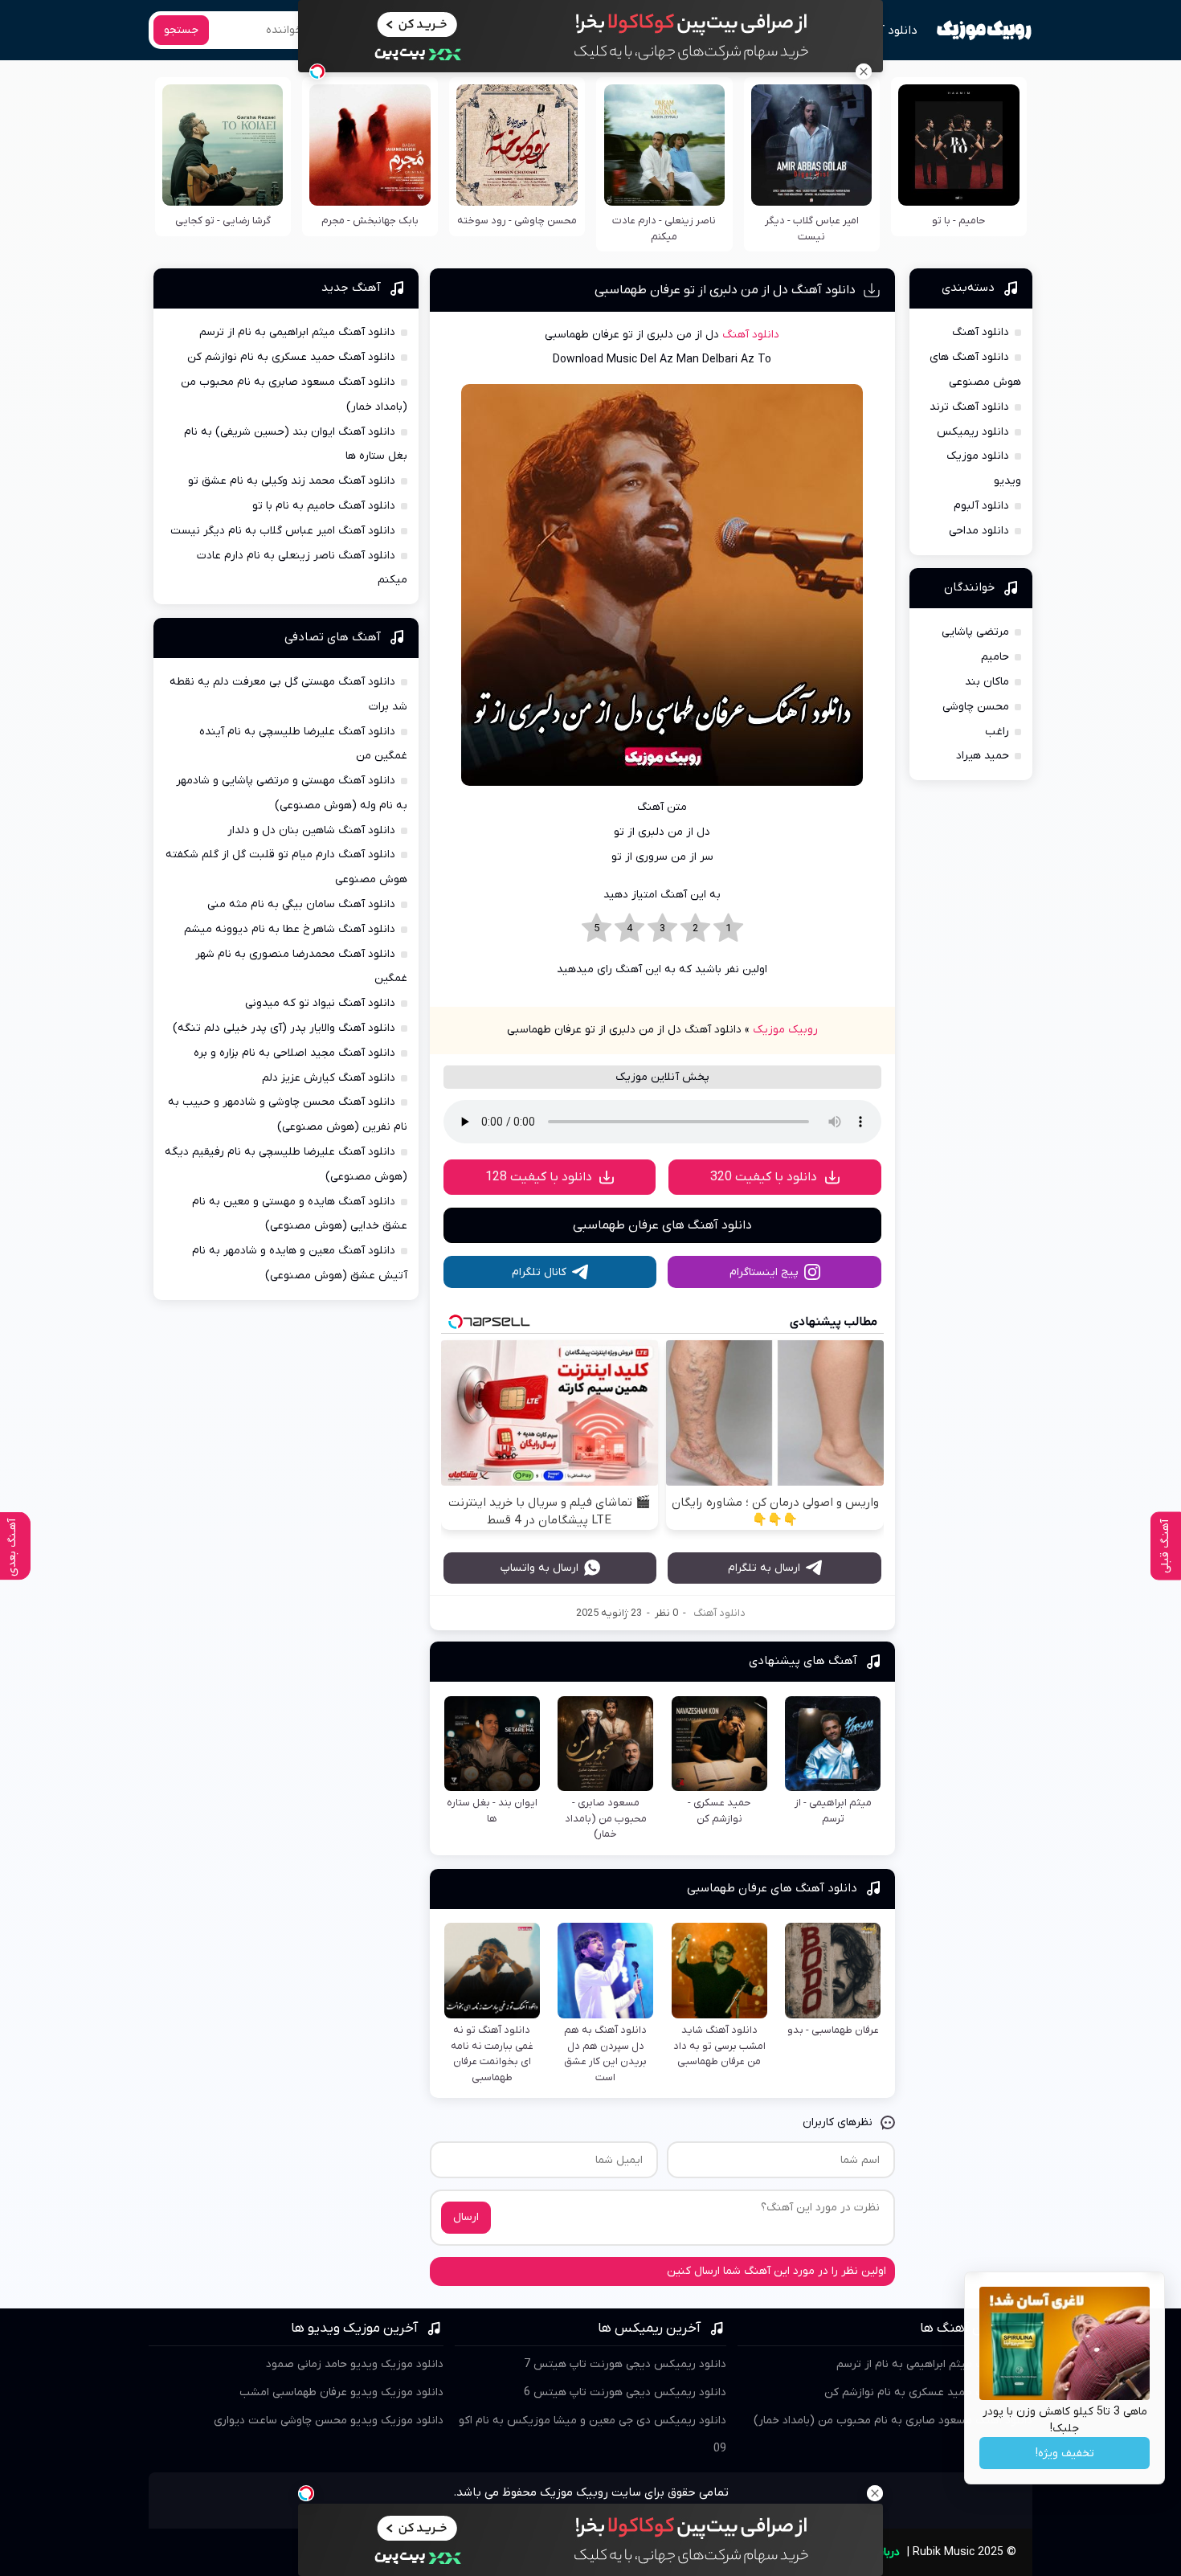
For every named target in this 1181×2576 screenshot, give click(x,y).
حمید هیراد (983, 756)
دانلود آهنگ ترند (969, 407)
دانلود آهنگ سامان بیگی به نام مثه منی (301, 904)
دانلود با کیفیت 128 (539, 1177)
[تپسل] (317, 72)
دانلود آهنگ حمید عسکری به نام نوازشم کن (291, 357)
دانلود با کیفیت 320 (764, 1177)
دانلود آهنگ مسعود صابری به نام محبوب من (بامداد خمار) (893, 2421)
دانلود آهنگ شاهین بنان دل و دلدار (311, 830)
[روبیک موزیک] (984, 31)
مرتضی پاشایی (975, 632)
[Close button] (864, 72)
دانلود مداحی (979, 531)
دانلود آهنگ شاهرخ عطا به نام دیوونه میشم (290, 929)
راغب (997, 732)
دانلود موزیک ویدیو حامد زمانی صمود (355, 2364)
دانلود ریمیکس (973, 432)
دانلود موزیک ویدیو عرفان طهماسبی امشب (341, 2392)
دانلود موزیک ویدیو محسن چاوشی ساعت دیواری (329, 2421)
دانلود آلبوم (981, 506)
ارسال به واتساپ (539, 1568)
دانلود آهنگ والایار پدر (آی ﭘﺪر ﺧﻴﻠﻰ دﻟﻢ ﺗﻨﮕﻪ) (284, 1028)
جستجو (181, 30)
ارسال (466, 2217)
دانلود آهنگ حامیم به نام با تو (324, 506)
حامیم (995, 657)
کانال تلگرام (539, 1272)
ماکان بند (987, 682)
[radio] (728, 929)
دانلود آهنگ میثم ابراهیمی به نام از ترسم (297, 332)
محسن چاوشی (976, 707)
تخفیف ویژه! (1065, 2453)
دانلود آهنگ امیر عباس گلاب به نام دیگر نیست (283, 531)
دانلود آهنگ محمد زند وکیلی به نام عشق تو (292, 481)
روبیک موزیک (785, 1030)
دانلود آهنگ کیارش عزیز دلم (329, 1078)
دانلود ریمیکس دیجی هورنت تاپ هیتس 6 (625, 2392)
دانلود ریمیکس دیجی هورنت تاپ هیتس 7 (625, 2364)
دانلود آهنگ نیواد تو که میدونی (320, 1003)
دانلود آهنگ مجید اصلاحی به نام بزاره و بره (294, 1053)
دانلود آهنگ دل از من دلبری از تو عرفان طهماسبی (725, 290)
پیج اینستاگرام (764, 1272)
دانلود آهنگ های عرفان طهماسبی (662, 1225)
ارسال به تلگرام (764, 1568)
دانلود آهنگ (887, 31)
